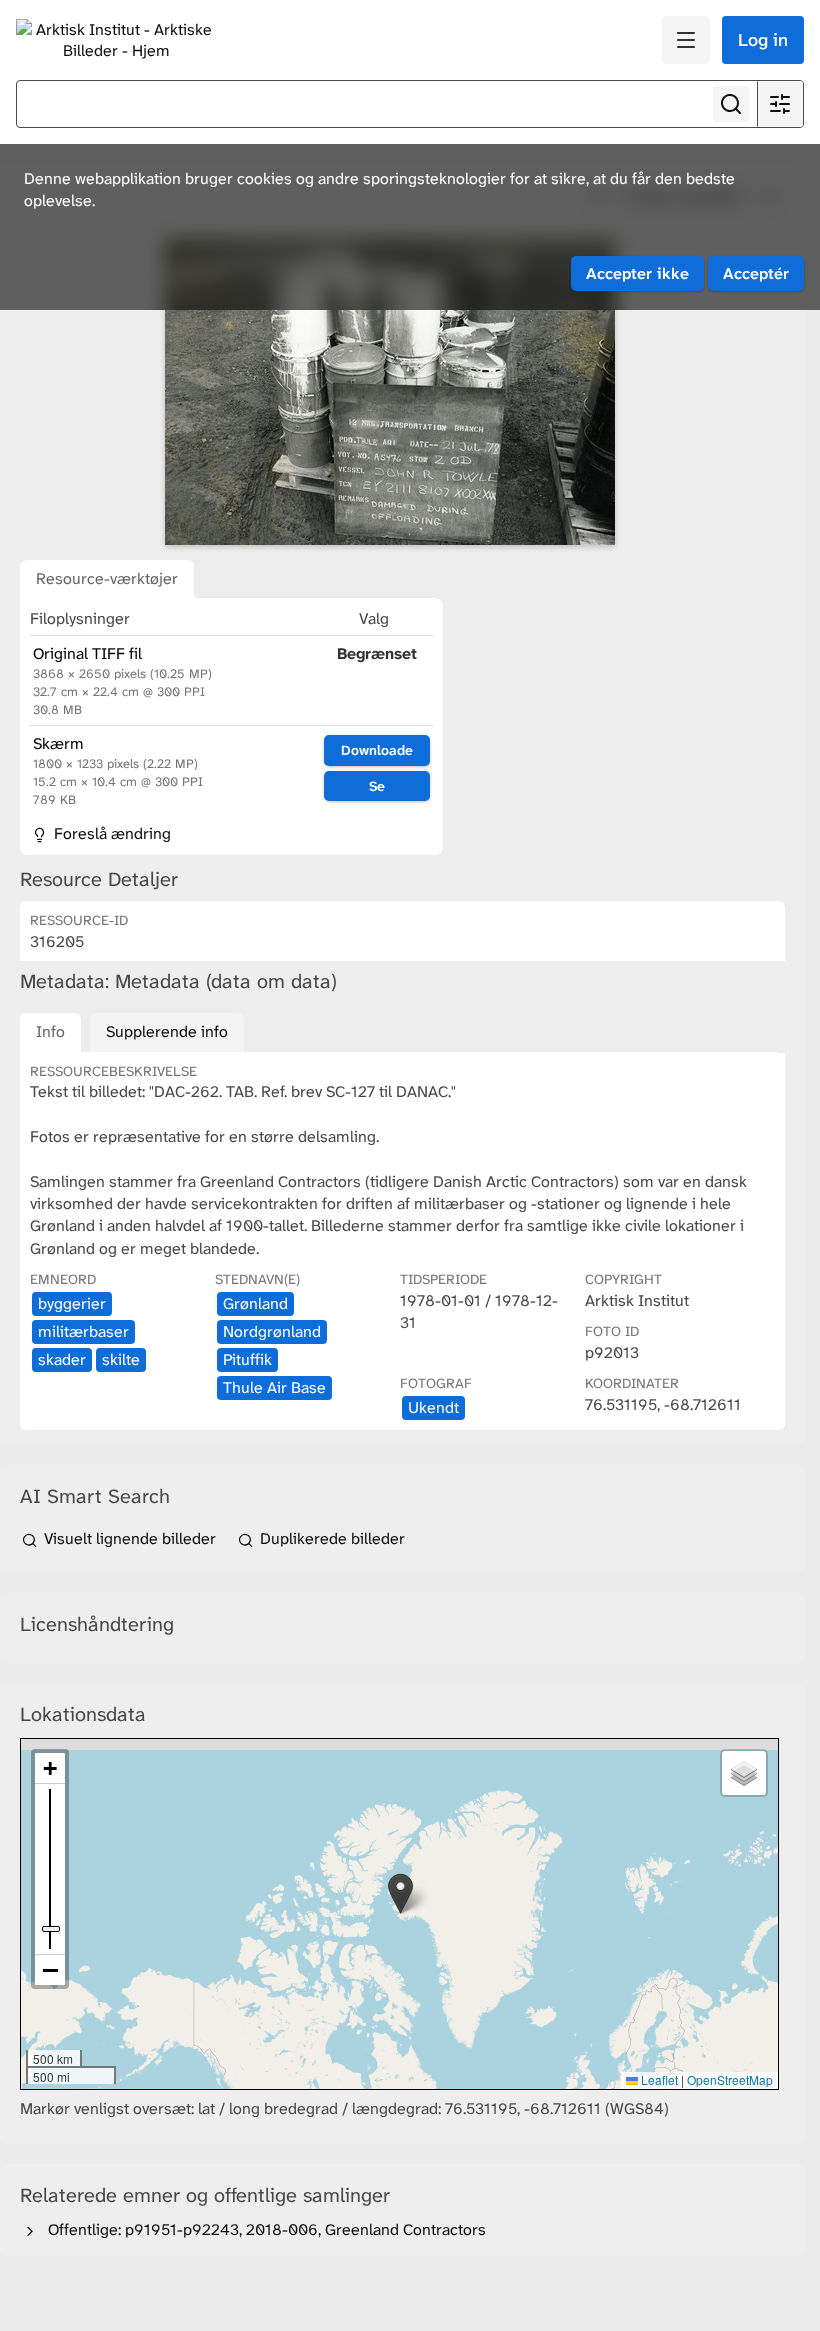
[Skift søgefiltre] (780, 104)
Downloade (377, 750)
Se (377, 786)
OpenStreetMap (730, 2079)
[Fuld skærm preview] (390, 391)
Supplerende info (167, 1031)
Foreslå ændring (110, 833)
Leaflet (658, 2079)
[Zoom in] (50, 1768)
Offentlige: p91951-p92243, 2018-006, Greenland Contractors (263, 2229)
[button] (400, 1893)
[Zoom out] (50, 1970)
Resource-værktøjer (107, 578)
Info (50, 1031)
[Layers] (744, 1773)
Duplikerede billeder (330, 1538)
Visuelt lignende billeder (130, 1538)
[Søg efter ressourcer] (731, 104)
